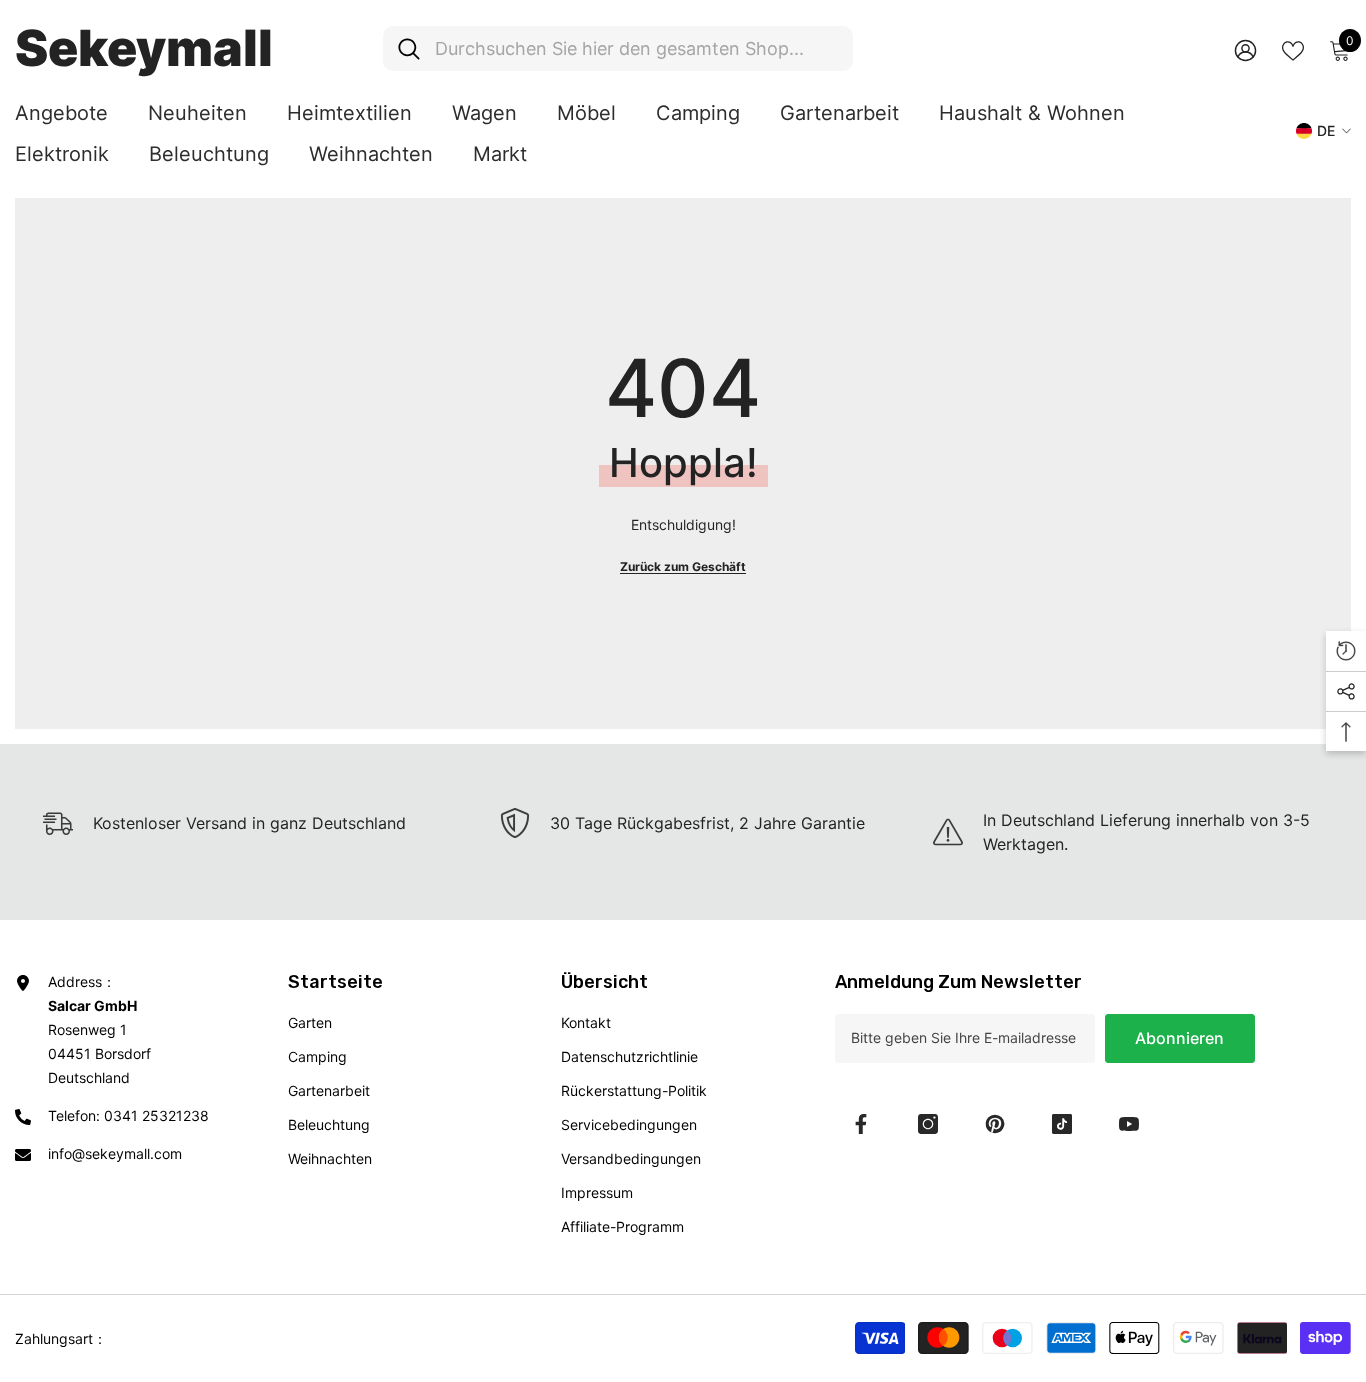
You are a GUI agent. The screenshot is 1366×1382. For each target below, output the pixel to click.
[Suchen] (618, 48)
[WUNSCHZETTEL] (1293, 49)
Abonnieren (1179, 1038)
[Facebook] (861, 1124)
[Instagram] (928, 1124)
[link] (683, 823)
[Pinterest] (995, 1124)
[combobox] (636, 48)
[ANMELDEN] (1245, 49)
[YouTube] (1129, 1124)
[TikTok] (1062, 1124)
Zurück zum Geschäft (683, 566)
